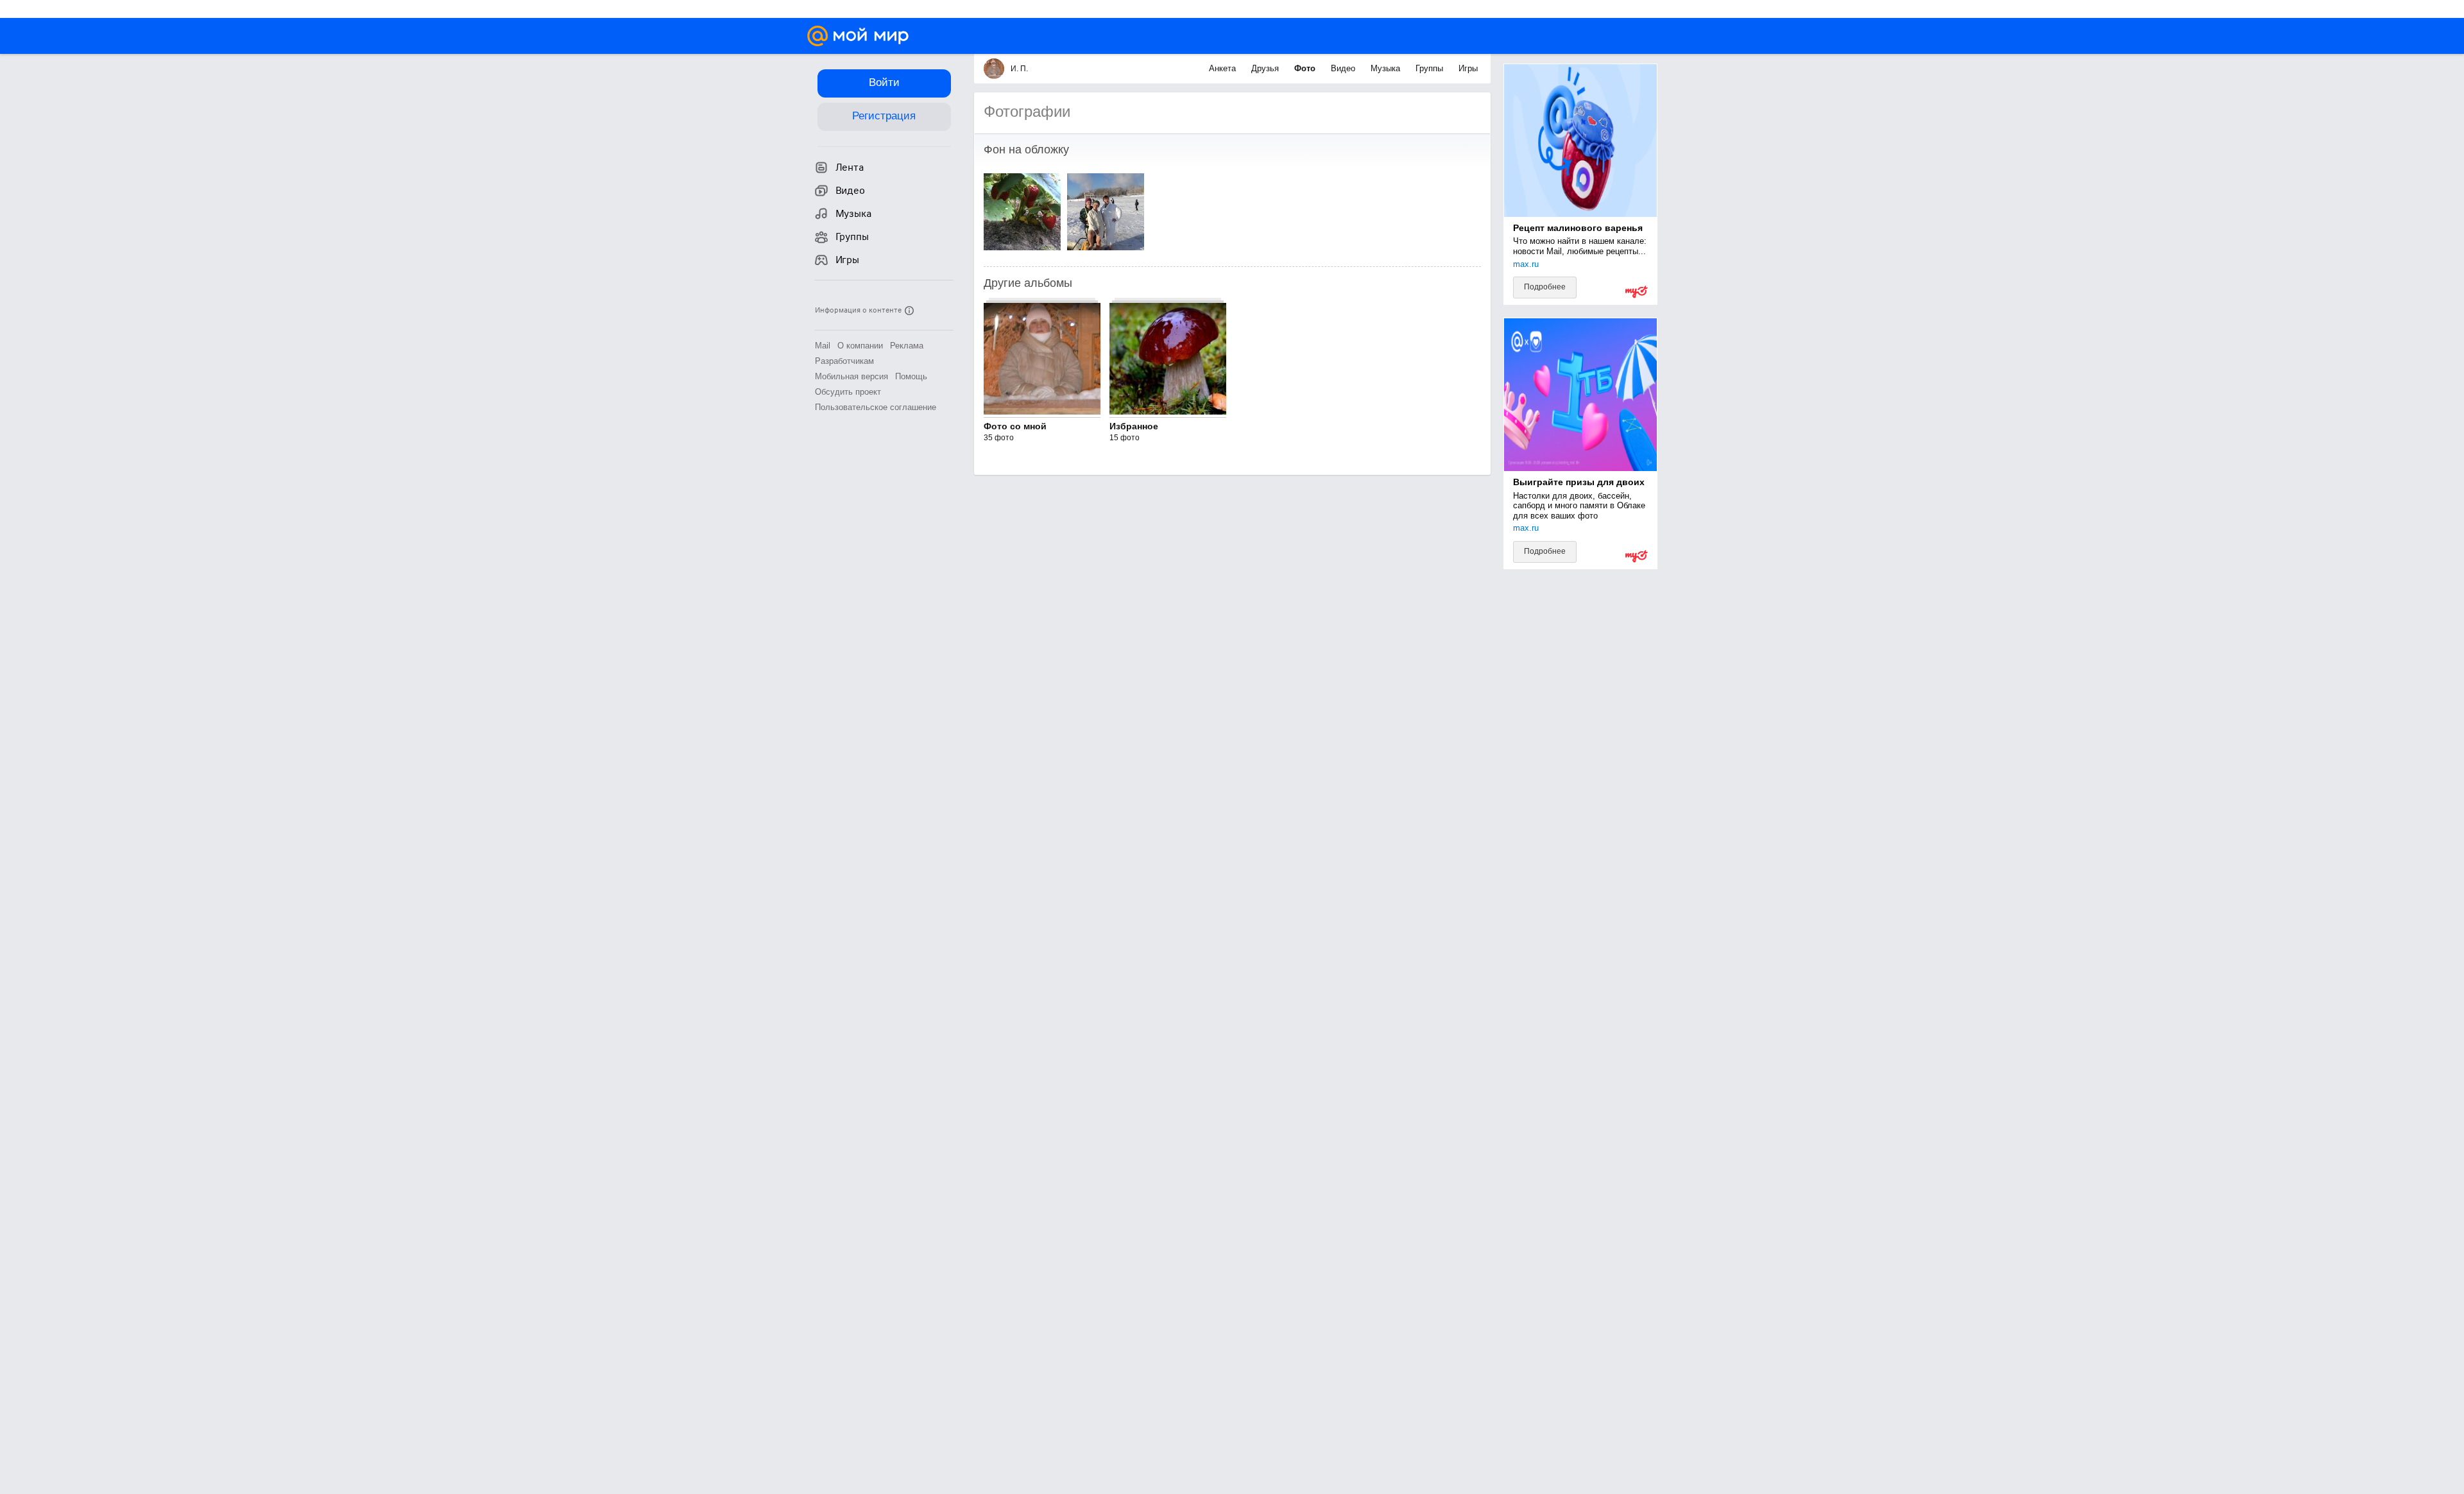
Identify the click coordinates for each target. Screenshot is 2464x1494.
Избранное (1134, 426)
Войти (884, 82)
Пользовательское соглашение (876, 407)
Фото (1306, 68)
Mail (823, 346)
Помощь (911, 376)
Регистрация (884, 116)
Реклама (907, 346)
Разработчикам (844, 361)
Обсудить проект (848, 392)
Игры (1468, 68)
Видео (1344, 68)
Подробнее (1545, 287)
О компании (860, 346)
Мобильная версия (851, 376)
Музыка (1387, 68)
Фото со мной (1015, 426)
